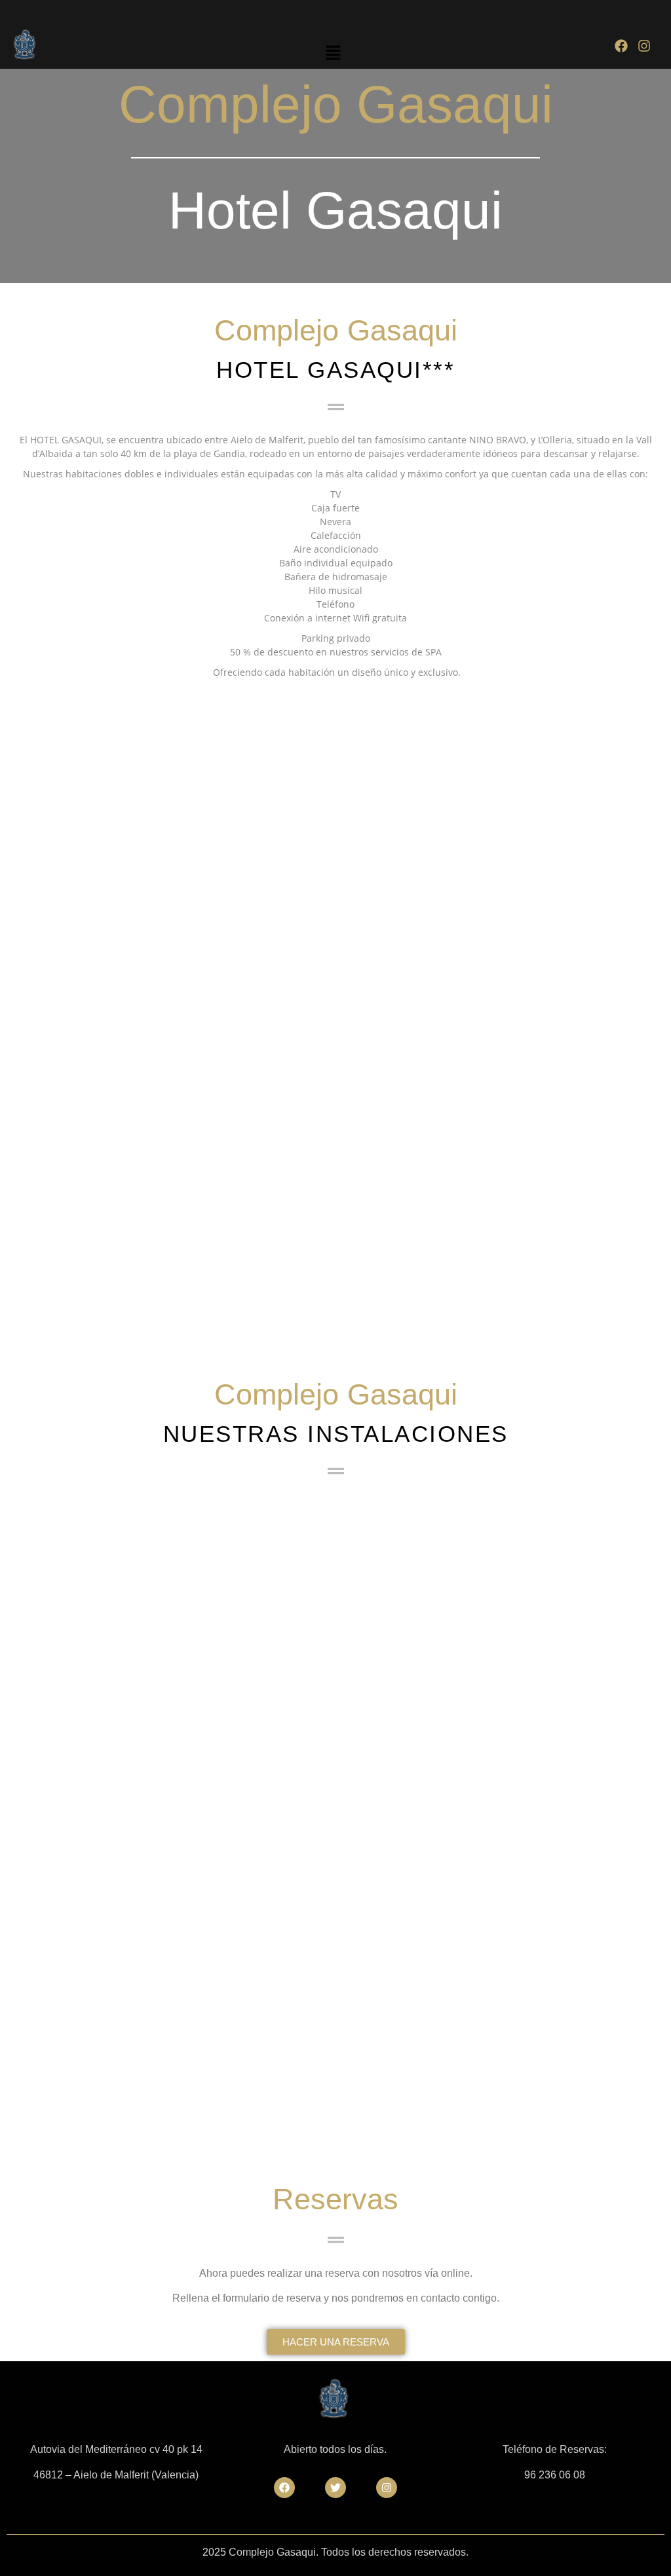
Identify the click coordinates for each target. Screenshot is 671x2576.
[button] (334, 53)
